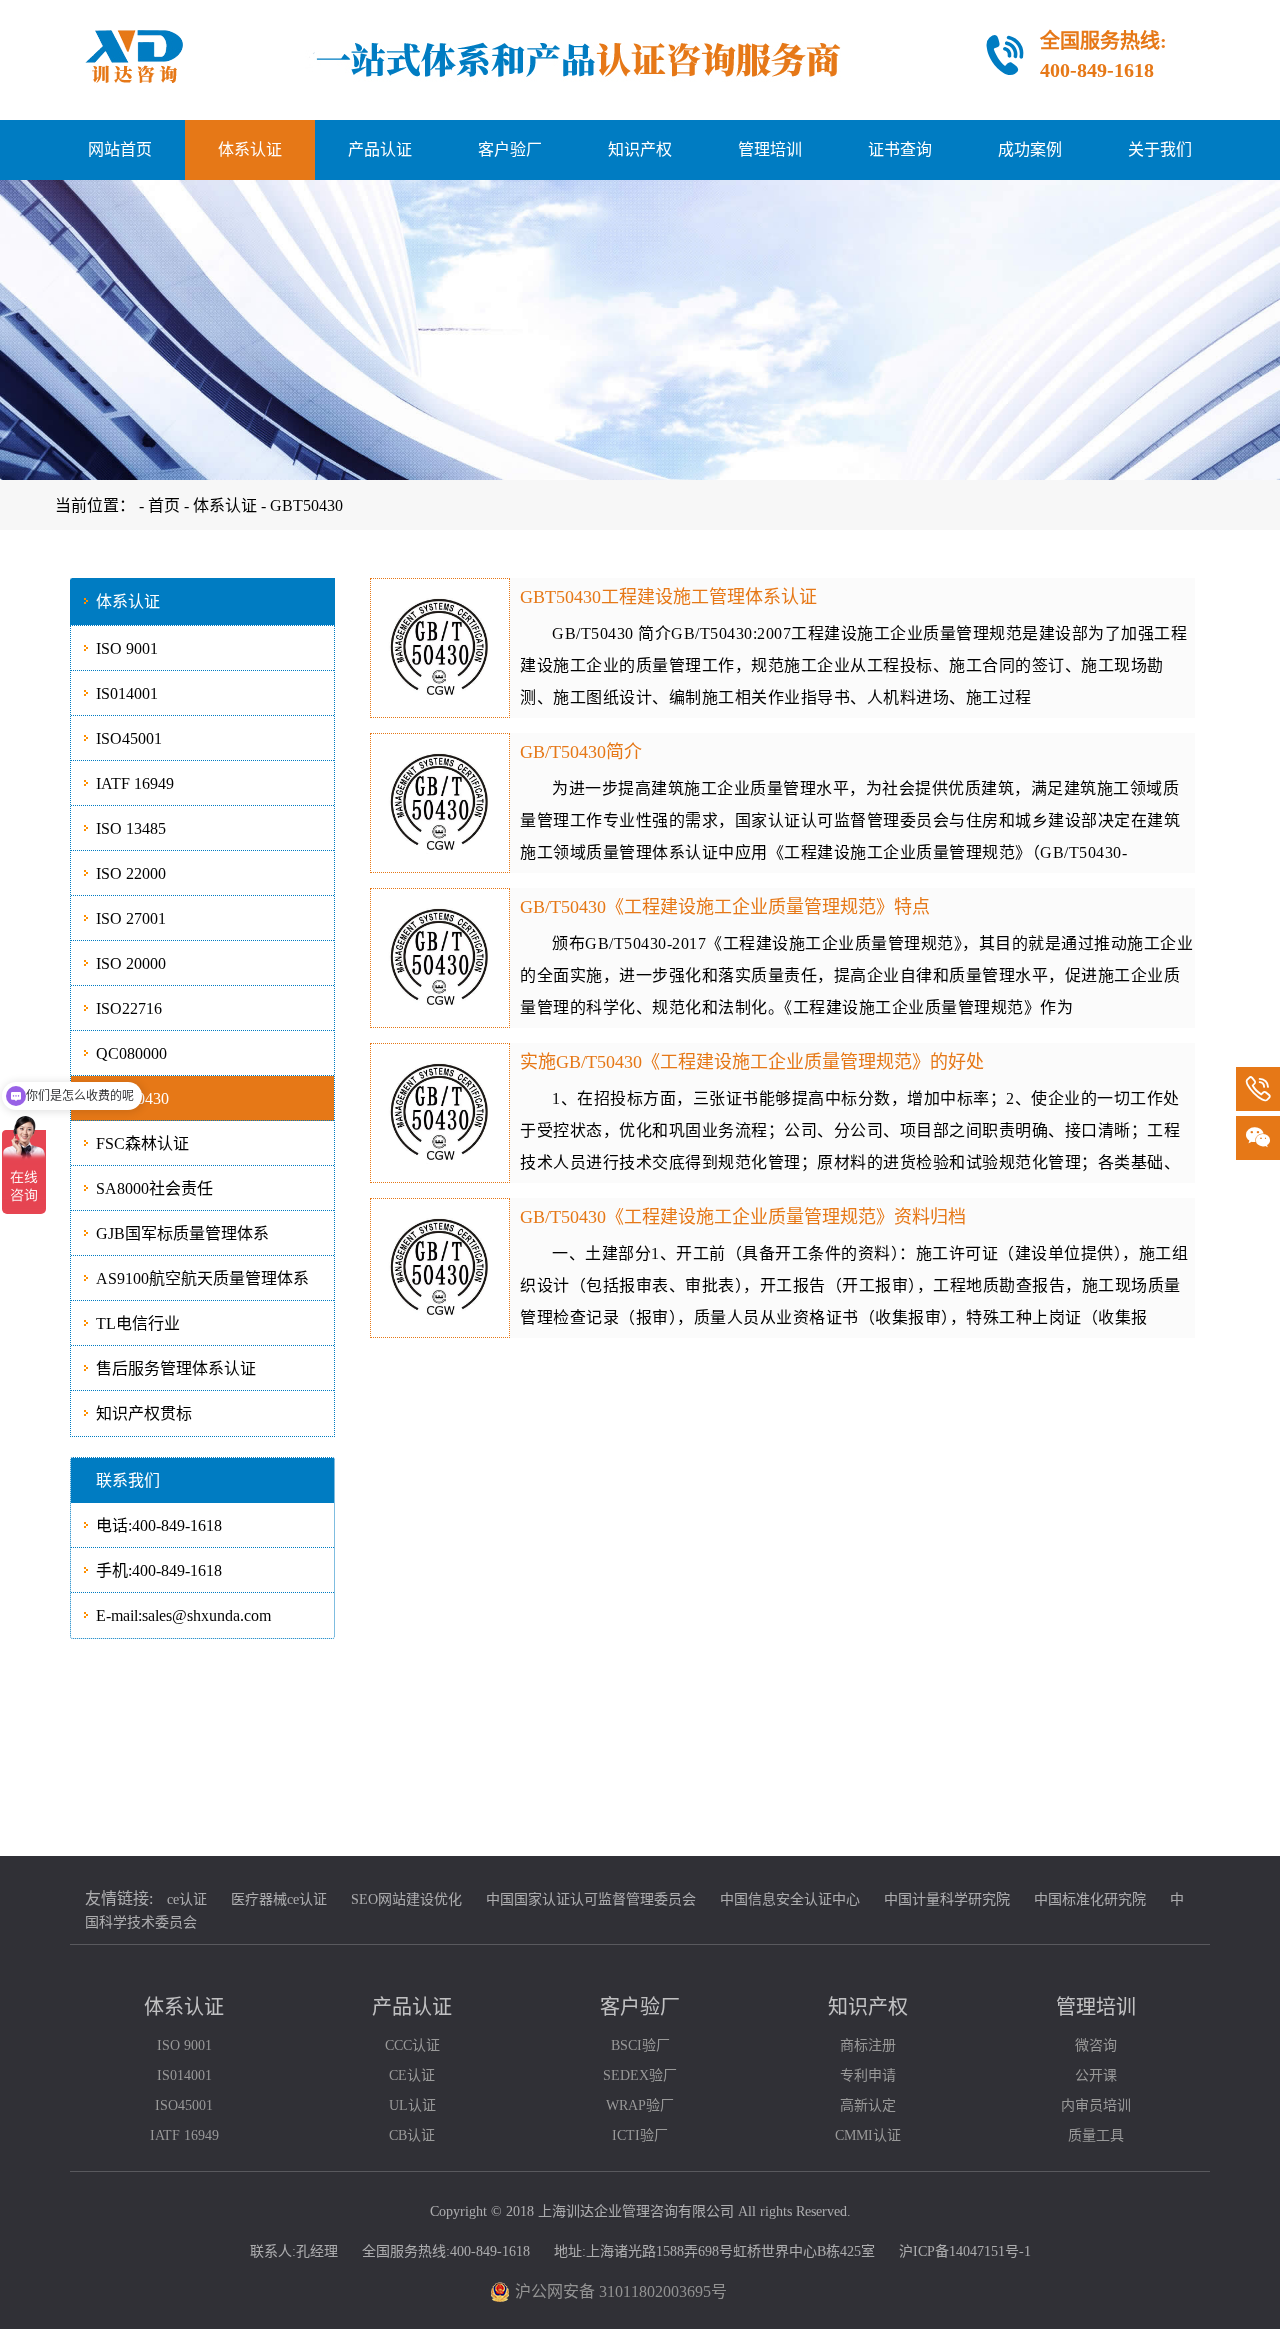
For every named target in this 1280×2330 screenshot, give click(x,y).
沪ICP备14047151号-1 (965, 2251)
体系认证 (250, 149)
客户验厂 (510, 149)
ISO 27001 (131, 918)
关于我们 (1160, 149)
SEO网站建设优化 (406, 1899)
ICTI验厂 (640, 2135)
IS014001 (127, 693)
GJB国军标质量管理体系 (182, 1233)
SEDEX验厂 (640, 2075)
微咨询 (1096, 2045)
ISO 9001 (127, 648)
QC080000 (131, 1053)
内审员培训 (1096, 2105)
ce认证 (187, 1899)
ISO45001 (129, 738)
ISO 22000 (131, 873)
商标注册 (868, 2045)
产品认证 (380, 149)
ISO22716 (129, 1008)
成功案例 (1030, 149)
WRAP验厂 (640, 2105)
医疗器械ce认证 (279, 1899)
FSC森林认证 (142, 1143)
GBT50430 (306, 505)
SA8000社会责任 (154, 1188)
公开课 (1096, 2075)
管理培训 (770, 149)
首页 (166, 505)
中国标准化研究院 (1090, 1899)
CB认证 (412, 2135)
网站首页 (120, 149)
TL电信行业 (138, 1323)
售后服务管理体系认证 (176, 1368)
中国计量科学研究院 (947, 1899)
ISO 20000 (131, 963)
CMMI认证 (868, 2135)
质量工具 (1096, 2135)
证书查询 (900, 149)
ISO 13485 (131, 828)
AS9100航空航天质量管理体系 (202, 1278)
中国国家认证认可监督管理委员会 (591, 1899)
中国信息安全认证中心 (790, 1899)
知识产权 (640, 149)
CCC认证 (412, 2045)
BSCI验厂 (640, 2045)
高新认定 (868, 2105)
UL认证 (412, 2105)
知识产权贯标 (144, 1413)
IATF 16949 (135, 783)
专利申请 (868, 2075)
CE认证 (412, 2075)
